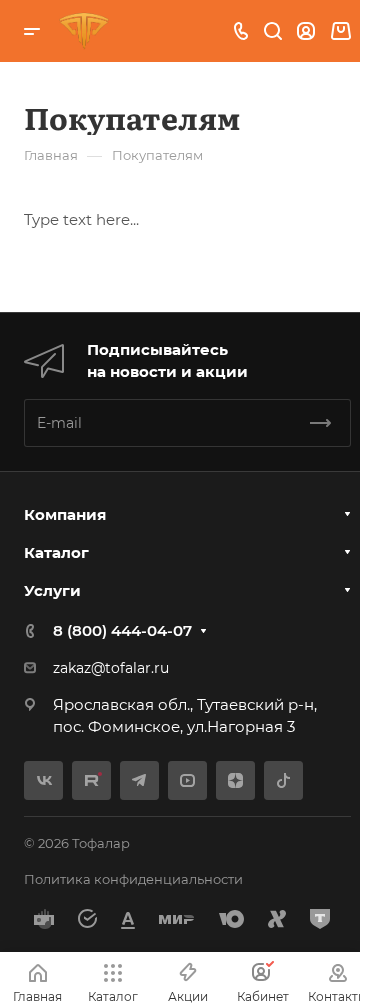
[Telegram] (139, 780)
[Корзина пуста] (340, 31)
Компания (65, 514)
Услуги (52, 590)
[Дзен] (235, 780)
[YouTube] (187, 780)
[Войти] (306, 31)
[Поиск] (272, 31)
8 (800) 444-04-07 (122, 630)
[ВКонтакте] (43, 780)
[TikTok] (283, 780)
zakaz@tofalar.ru (111, 668)
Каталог (56, 552)
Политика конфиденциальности (133, 879)
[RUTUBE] (91, 780)
